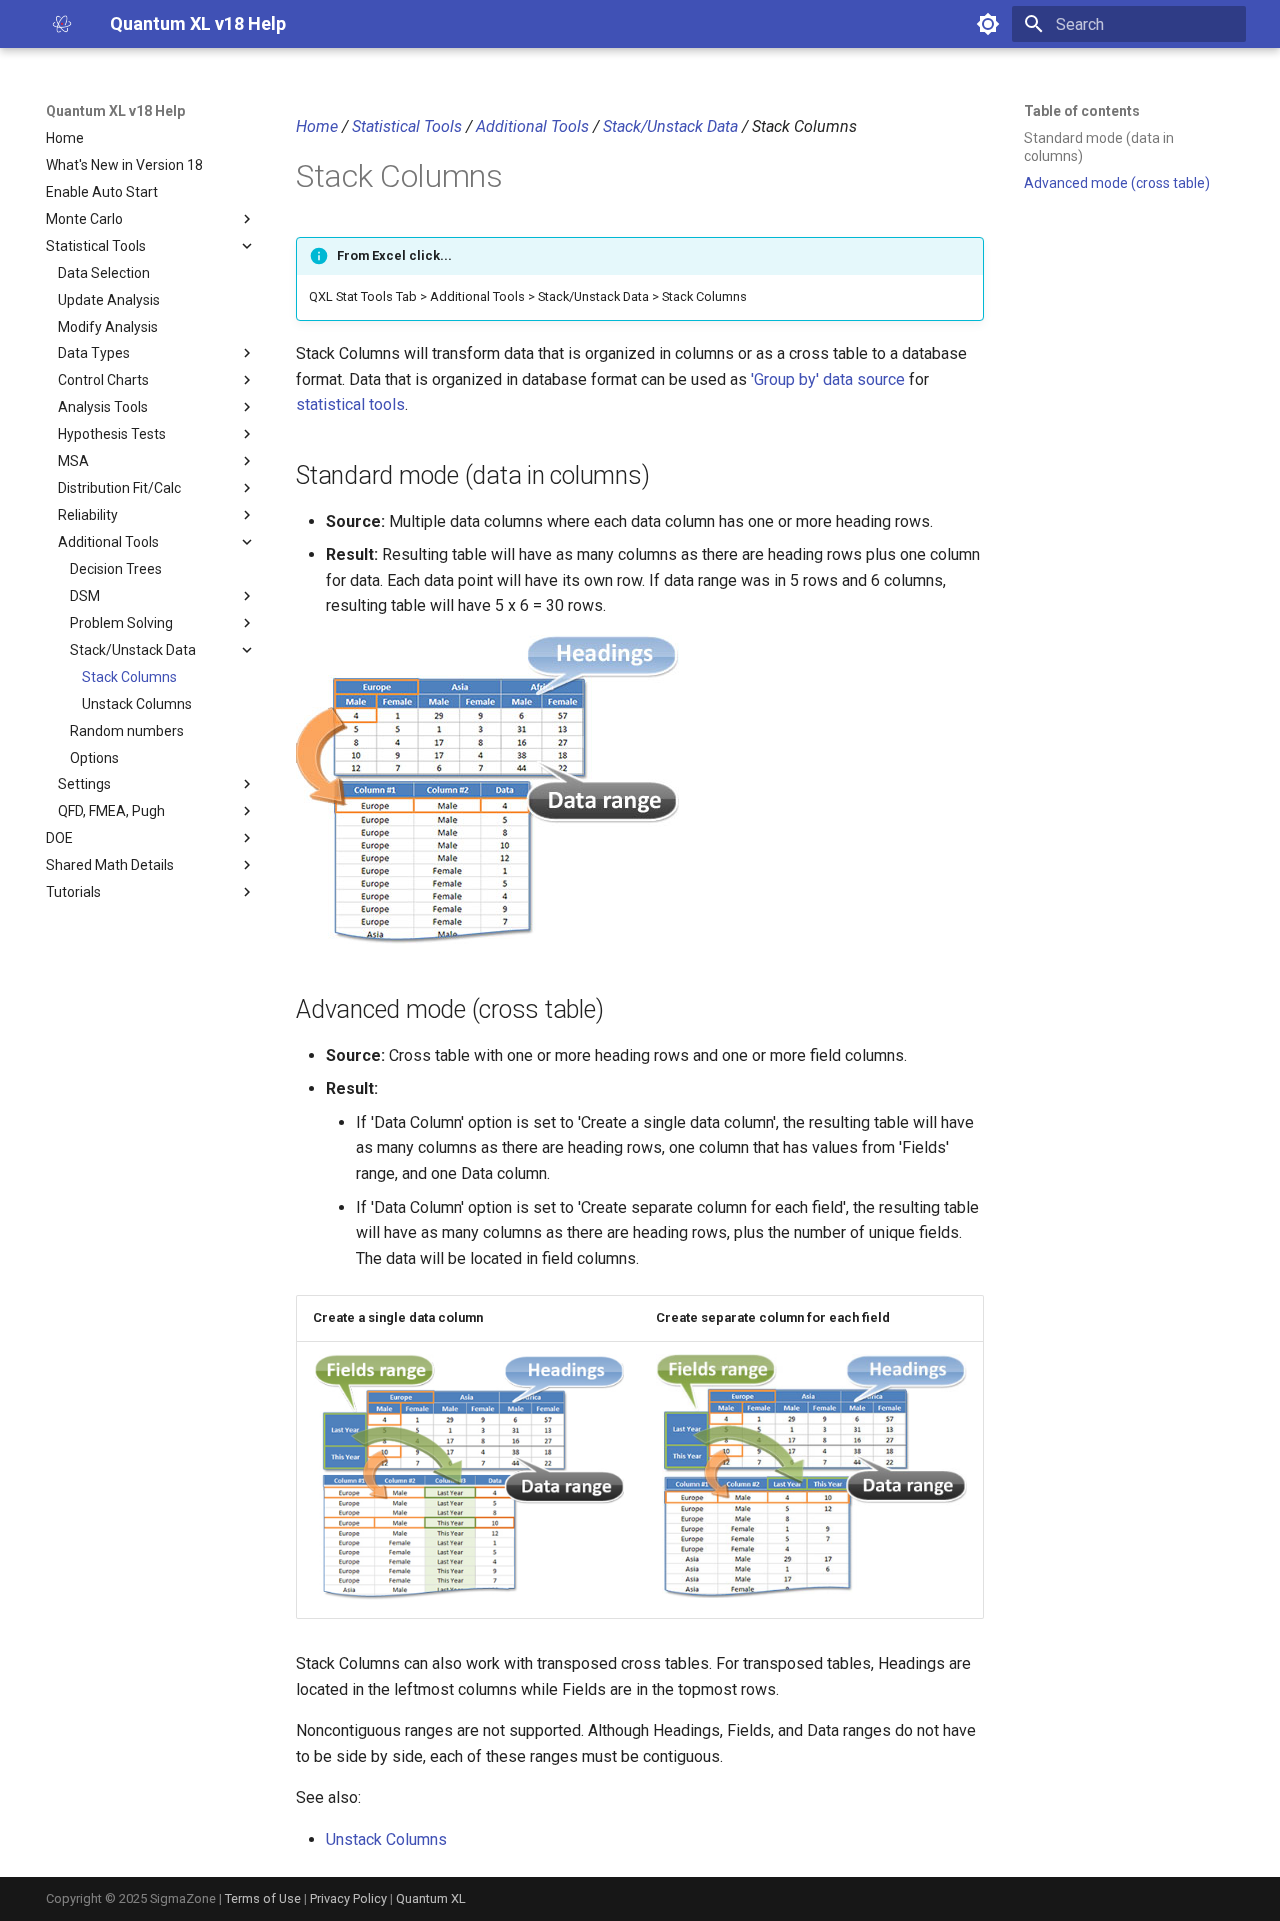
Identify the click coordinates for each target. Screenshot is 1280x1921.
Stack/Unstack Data (670, 126)
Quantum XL (431, 1898)
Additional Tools (532, 126)
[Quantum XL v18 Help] (62, 24)
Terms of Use (263, 1898)
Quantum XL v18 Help (115, 111)
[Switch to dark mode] (988, 24)
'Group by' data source (828, 379)
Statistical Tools (407, 126)
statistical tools (350, 404)
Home (317, 126)
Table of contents (1082, 111)
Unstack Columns (386, 1839)
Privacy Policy (348, 1898)
